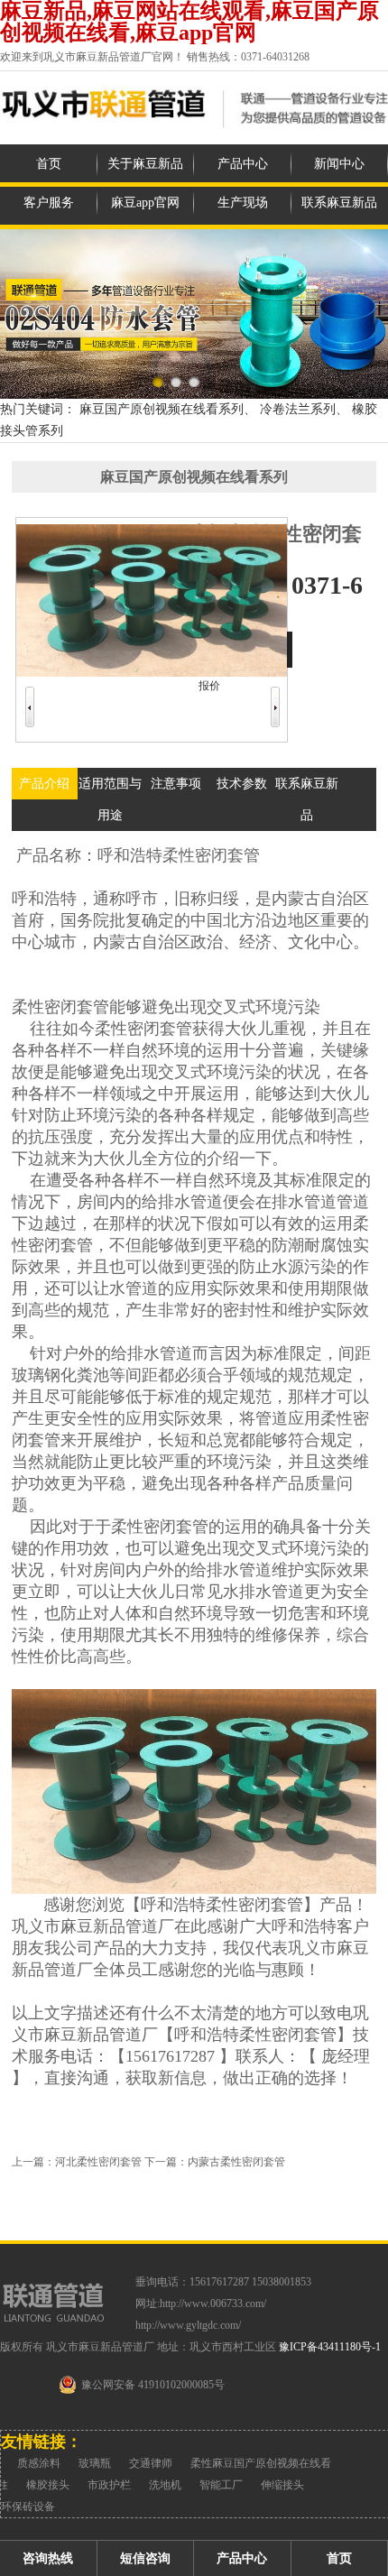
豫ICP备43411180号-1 (330, 2347)
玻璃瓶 (95, 2463)
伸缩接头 (282, 2485)
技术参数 (242, 784)
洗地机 (165, 2485)
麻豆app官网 (145, 203)
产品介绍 (44, 784)
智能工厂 (221, 2485)
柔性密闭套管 (211, 855)
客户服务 (49, 203)
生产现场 (243, 203)
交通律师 (151, 2463)
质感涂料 (39, 2463)
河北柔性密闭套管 (98, 2162)
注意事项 (176, 784)
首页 (49, 164)
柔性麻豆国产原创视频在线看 (261, 2463)
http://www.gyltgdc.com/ (188, 2325)
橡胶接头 (48, 2485)
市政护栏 (109, 2485)
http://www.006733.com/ (213, 2304)
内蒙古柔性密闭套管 (236, 2162)
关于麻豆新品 (145, 164)
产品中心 (243, 164)
